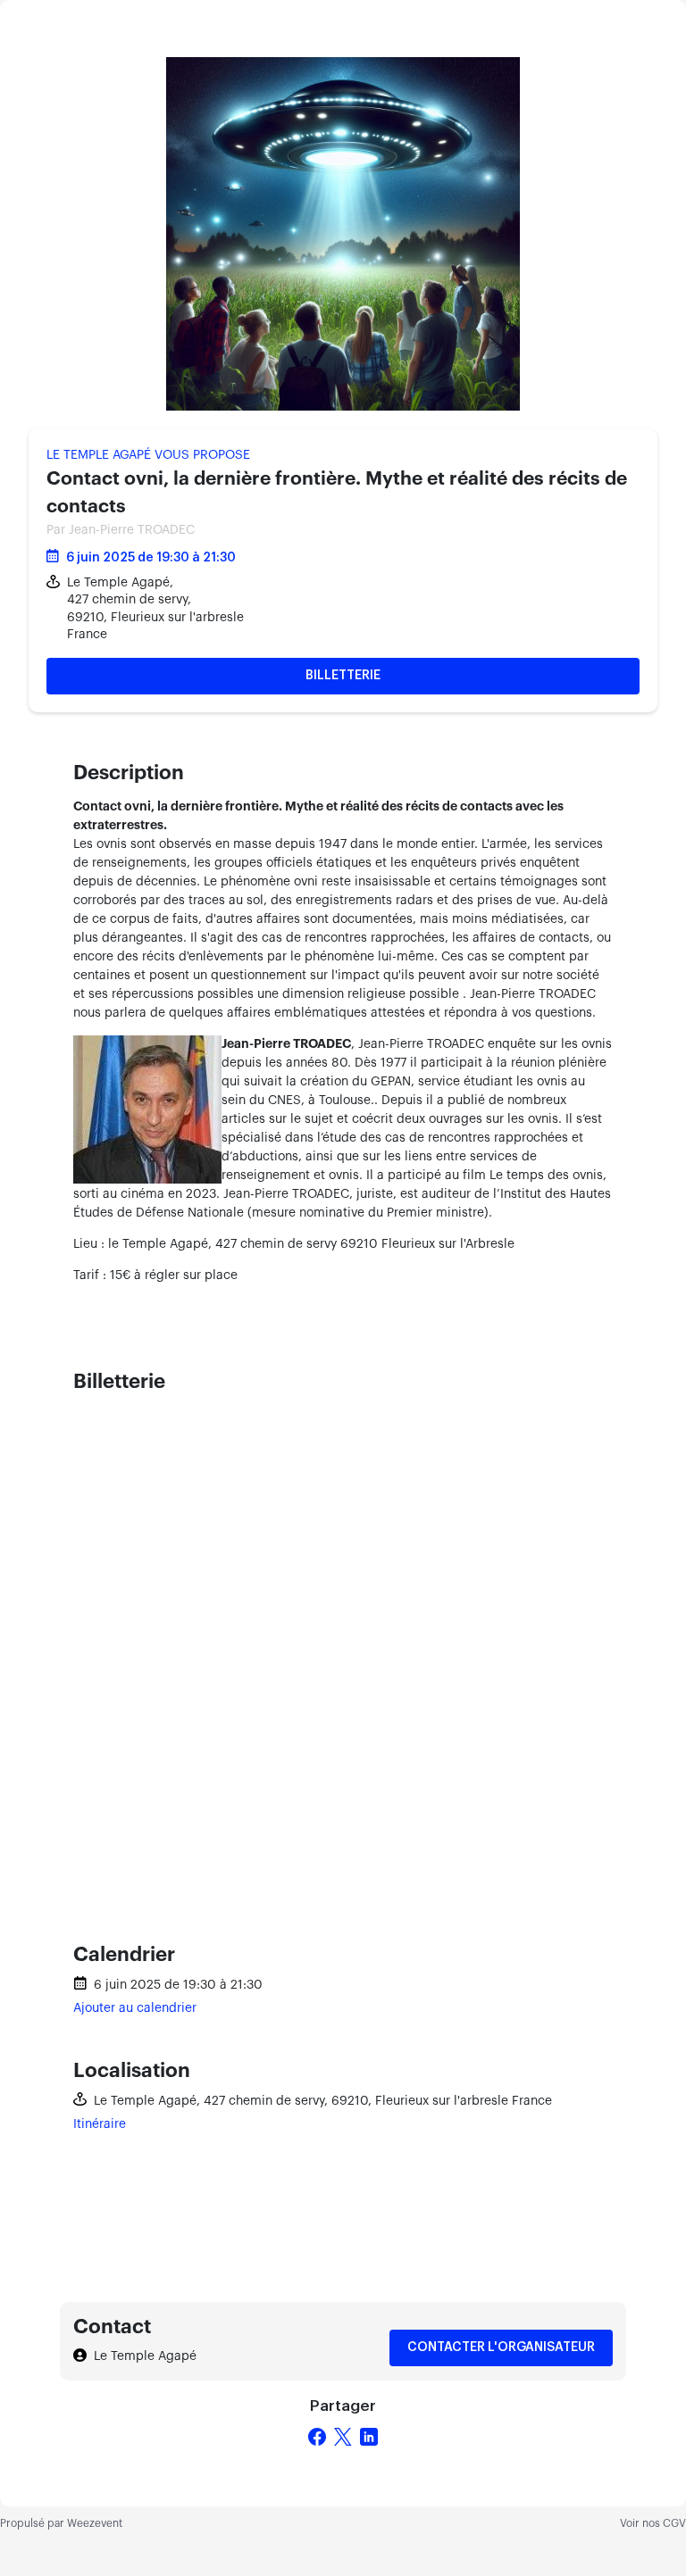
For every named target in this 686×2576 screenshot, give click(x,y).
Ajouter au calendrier (135, 2008)
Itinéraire (100, 2124)
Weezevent (95, 2523)
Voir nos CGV (653, 2523)
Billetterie (343, 676)
